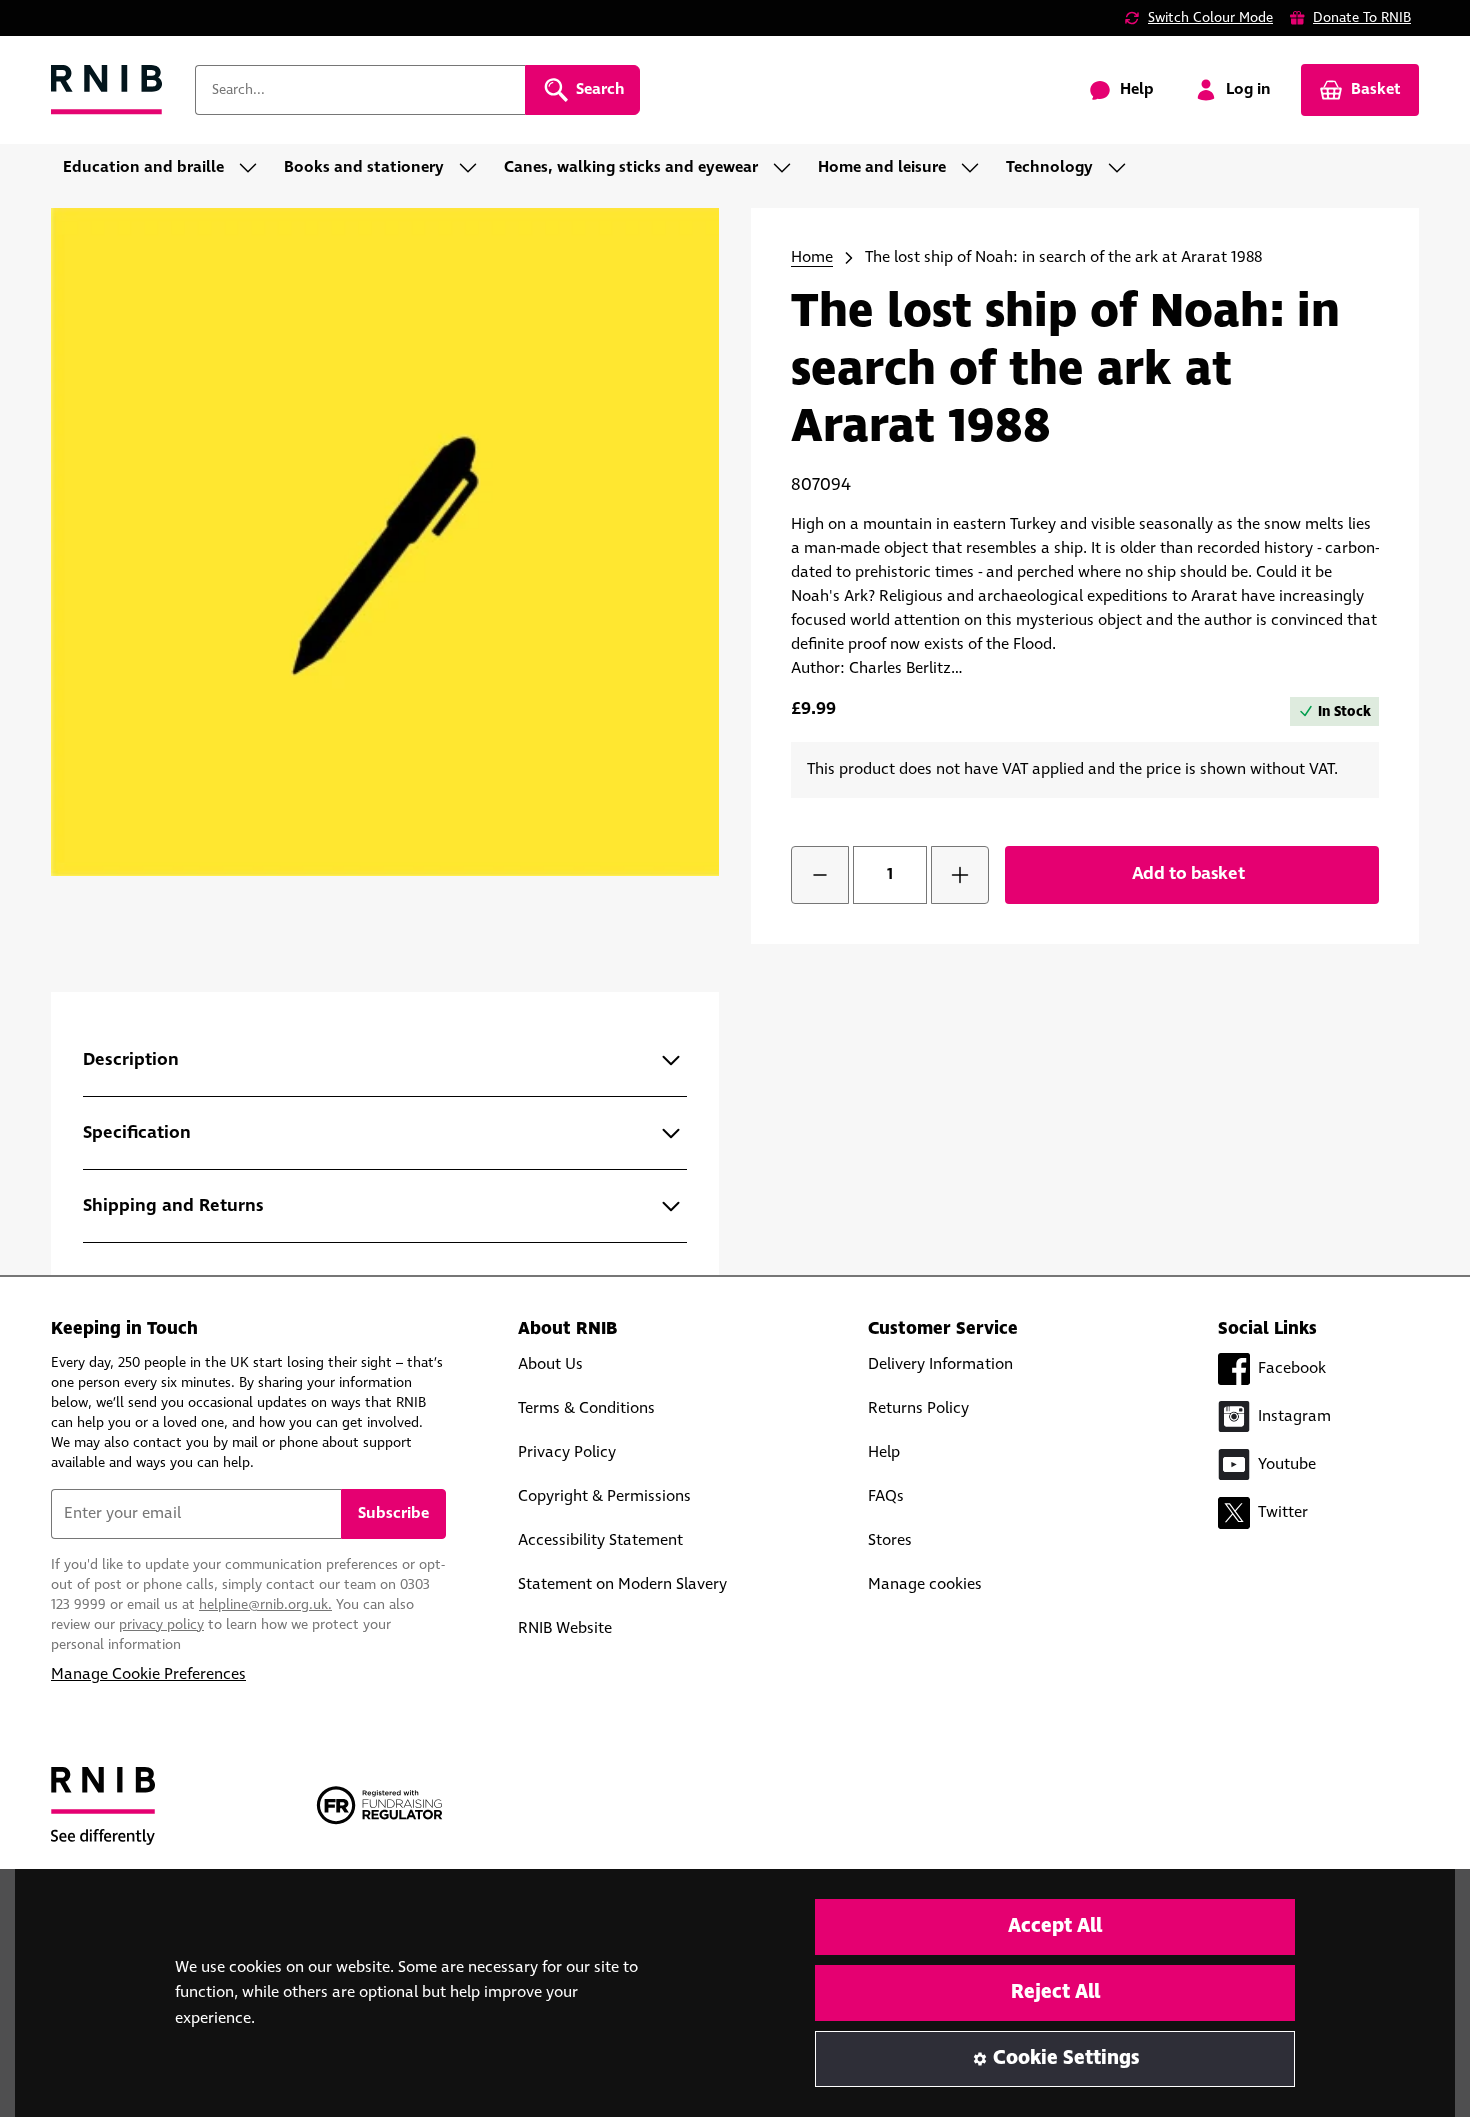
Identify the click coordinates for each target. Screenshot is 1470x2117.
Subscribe (393, 1513)
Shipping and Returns (173, 1206)
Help (884, 1452)
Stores (890, 1540)
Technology (1049, 167)
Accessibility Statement (600, 1540)
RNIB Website (565, 1628)
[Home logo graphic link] (107, 90)
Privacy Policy (567, 1452)
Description (131, 1060)
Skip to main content (106, 28)
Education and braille (143, 167)
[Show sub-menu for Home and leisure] (976, 168)
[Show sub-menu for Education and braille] (254, 168)
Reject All (1055, 1992)
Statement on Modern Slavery (622, 1584)
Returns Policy (918, 1408)
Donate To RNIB (1362, 18)
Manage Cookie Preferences (148, 1674)
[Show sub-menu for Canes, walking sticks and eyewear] (788, 168)
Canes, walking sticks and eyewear (631, 167)
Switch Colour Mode (1210, 18)
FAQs (886, 1496)
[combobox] (360, 90)
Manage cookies (925, 1584)
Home (812, 257)
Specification (137, 1133)
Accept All (1055, 1926)
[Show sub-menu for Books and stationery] (474, 168)
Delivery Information (940, 1364)
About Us (550, 1364)
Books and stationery (364, 167)
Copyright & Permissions (604, 1496)
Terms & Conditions (586, 1408)
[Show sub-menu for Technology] (1123, 168)
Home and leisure (882, 167)
